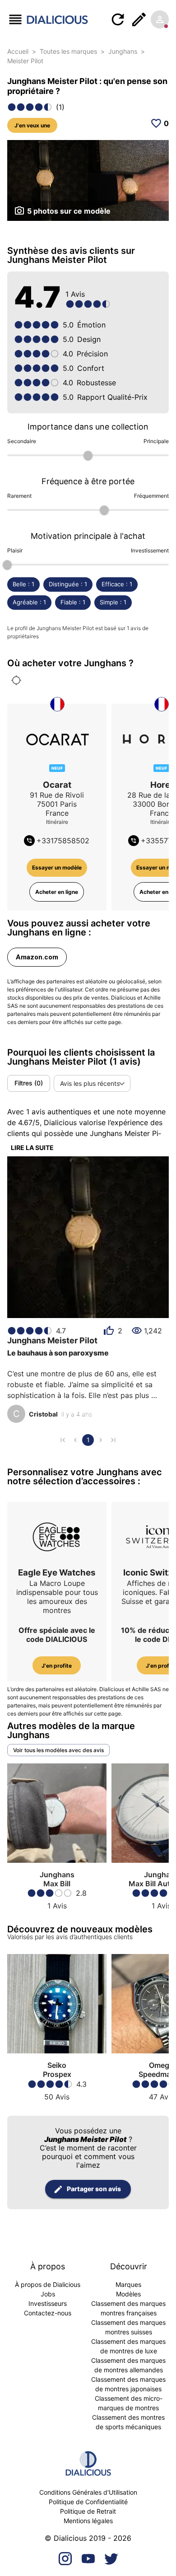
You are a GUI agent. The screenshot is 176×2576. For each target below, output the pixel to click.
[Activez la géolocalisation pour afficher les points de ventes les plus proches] (16, 680)
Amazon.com (37, 957)
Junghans (123, 51)
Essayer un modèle (57, 867)
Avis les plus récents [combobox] (90, 1083)
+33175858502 (63, 841)
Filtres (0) (29, 1083)
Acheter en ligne (57, 892)
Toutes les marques (68, 51)
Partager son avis (94, 2189)
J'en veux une (32, 125)
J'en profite (57, 1666)
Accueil (18, 51)
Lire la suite (32, 1148)
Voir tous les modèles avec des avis (58, 1750)
